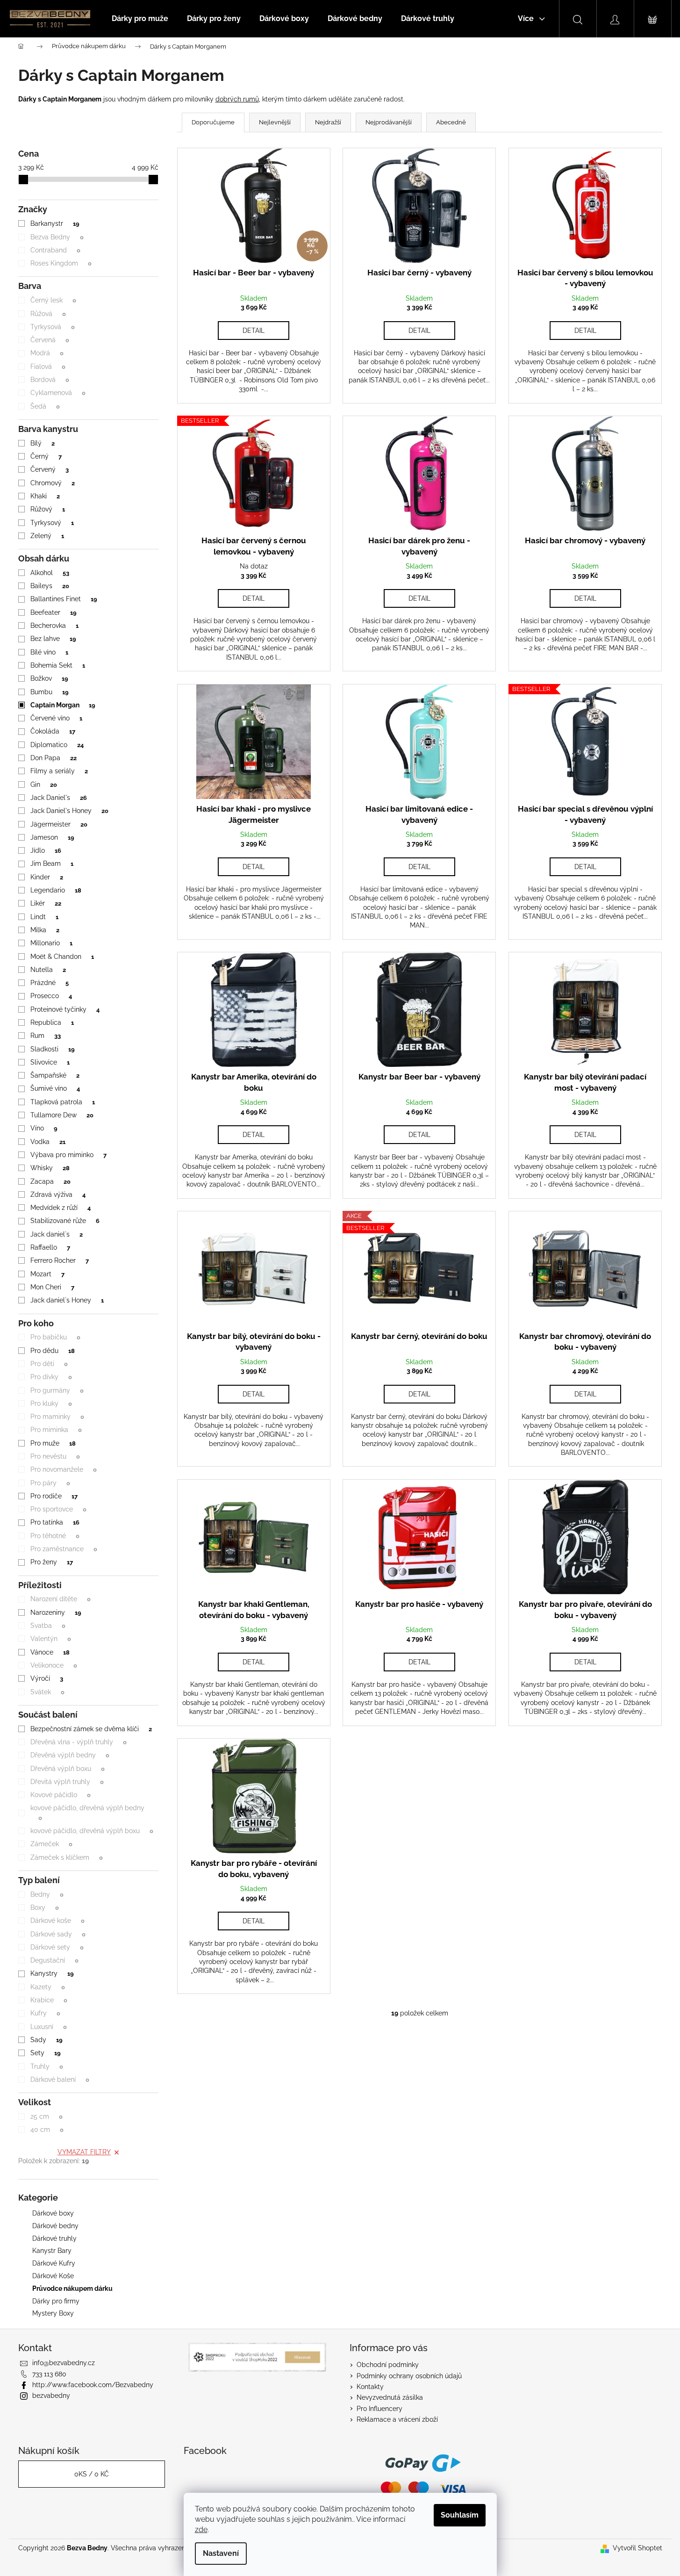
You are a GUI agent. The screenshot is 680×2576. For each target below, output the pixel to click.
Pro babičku (55, 1337)
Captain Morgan (63, 705)
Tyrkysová (52, 327)
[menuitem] (140, 19)
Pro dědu (52, 1351)
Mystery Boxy (53, 2313)
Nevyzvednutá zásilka (390, 2397)
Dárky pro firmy (56, 2301)
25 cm (46, 2116)
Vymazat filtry (84, 2152)
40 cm (47, 2130)
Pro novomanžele (63, 1469)
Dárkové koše (57, 1921)
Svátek (47, 1692)
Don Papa (53, 758)
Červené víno (56, 718)
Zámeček (51, 1844)
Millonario (51, 943)
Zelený (47, 536)
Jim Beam (52, 863)
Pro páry (50, 1483)
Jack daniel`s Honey (67, 1300)
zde (201, 2529)
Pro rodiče (54, 1496)
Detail (254, 331)
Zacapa (50, 1181)
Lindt (44, 917)
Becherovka (54, 626)
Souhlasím (460, 2515)
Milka (45, 930)
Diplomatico (57, 745)
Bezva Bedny (57, 237)
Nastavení (221, 2553)
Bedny (47, 1894)
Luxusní (48, 2027)
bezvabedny (51, 2396)
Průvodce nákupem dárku (72, 2288)
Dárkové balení (60, 2080)
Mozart (47, 1274)
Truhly (47, 2066)
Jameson (52, 837)
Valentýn (50, 1639)
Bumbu (49, 692)
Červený (49, 469)
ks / (92, 2474)
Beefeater (53, 612)
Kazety (47, 1987)
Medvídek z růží (60, 1208)
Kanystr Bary (52, 2251)
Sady (46, 2040)
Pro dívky (51, 1377)
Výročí (47, 1678)
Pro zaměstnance (64, 1549)
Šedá (45, 406)
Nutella (48, 970)
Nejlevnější (275, 122)
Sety (45, 2053)
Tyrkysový (52, 523)
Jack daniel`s (56, 1234)
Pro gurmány (57, 1390)
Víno (44, 1128)
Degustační (54, 1960)
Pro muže (53, 1443)
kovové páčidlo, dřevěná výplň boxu (92, 1831)
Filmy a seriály (59, 771)
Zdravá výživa (58, 1194)
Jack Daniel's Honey (69, 811)
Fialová (48, 367)
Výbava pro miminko (68, 1155)
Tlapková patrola (62, 1102)
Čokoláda (53, 731)
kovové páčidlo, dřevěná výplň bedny (87, 1813)
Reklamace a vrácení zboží (397, 2419)
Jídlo (46, 850)
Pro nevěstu (55, 1456)
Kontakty (370, 2387)
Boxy (44, 1907)
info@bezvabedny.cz (64, 2363)
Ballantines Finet (64, 599)
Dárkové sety (57, 1947)
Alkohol (50, 573)
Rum (45, 1036)
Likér (46, 903)
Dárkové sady (58, 1934)
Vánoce (50, 1652)
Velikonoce (54, 1665)
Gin (43, 784)
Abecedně (451, 122)
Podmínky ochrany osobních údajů (409, 2376)
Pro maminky (57, 1417)
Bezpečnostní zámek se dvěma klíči (91, 1729)
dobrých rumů (237, 99)
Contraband (55, 250)
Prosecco (51, 996)
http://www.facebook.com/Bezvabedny (93, 2385)
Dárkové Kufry (54, 2263)
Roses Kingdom (61, 263)
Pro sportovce (58, 1509)
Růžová (48, 314)
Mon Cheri (52, 1287)
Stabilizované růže (65, 1221)
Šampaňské (55, 1075)
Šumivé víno (55, 1088)
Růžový (47, 509)
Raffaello (50, 1247)
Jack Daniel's (58, 798)
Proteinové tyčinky (65, 1009)
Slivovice (50, 1062)
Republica (52, 1022)
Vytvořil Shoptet (637, 2548)
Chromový (52, 483)
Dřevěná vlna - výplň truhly (78, 1742)
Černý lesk (53, 300)
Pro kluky (51, 1403)
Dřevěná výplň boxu (67, 1769)
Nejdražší (328, 122)
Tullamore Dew (62, 1115)
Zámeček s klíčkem (66, 1857)
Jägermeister (59, 824)
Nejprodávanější (389, 122)
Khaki (45, 496)
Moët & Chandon (62, 957)
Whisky (50, 1168)
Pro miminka (56, 1430)
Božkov (49, 678)
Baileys (50, 586)
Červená (50, 340)
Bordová (50, 380)
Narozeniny (56, 1612)
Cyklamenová (58, 393)
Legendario (56, 890)
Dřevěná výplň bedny (70, 1755)
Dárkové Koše (53, 2276)
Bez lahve (53, 639)
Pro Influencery (379, 2409)
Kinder (47, 877)
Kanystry (52, 1973)
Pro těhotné (55, 1536)
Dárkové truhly (54, 2238)
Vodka (48, 1142)
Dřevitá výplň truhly (67, 1782)
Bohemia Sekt (57, 665)
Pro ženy (51, 1562)
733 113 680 (49, 2374)
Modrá (47, 353)
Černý (46, 456)
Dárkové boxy (53, 2213)
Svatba (48, 1626)
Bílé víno (49, 652)
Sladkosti (52, 1049)
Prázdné (49, 983)
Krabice (49, 2000)
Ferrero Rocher (59, 1260)
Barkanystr (55, 223)
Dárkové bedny (55, 2226)
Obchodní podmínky (388, 2365)
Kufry (45, 2013)
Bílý (42, 443)
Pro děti (49, 1364)
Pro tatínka (55, 1522)
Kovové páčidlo (60, 1795)
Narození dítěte (60, 1599)
